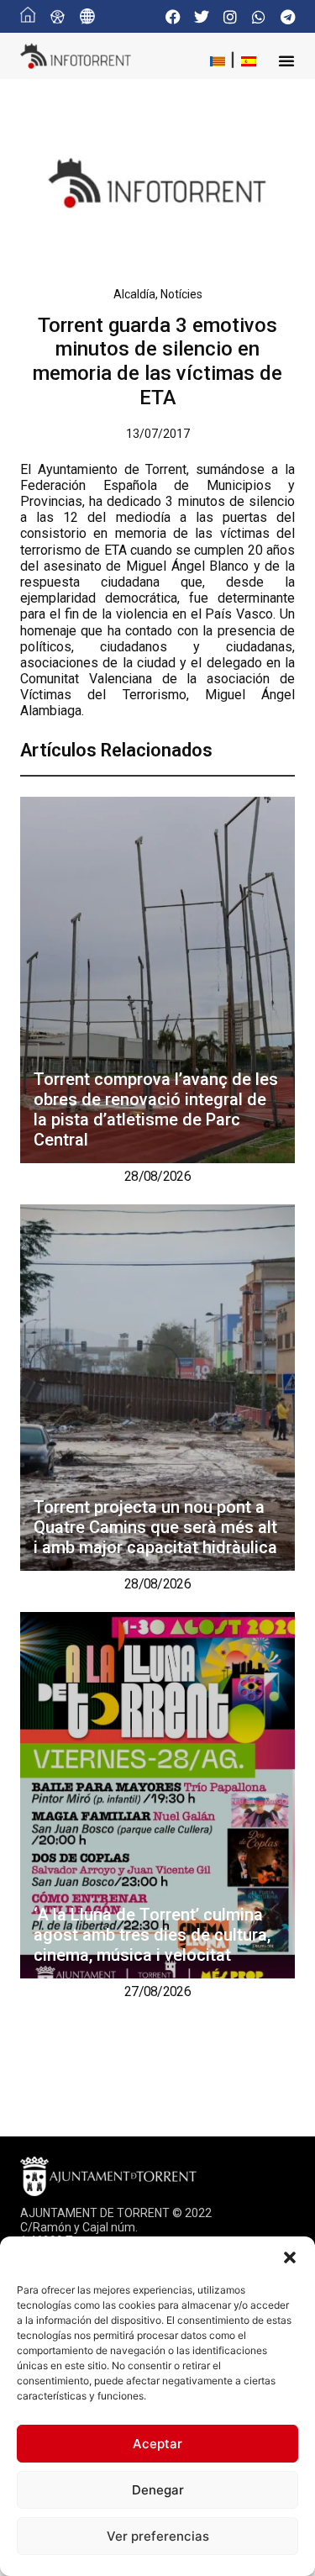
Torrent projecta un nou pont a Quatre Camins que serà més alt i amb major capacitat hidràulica (155, 1527)
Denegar (158, 2490)
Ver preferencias (158, 2536)
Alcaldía (134, 294)
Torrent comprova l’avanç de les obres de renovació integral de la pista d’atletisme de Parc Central (156, 1109)
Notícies (181, 294)
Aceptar (157, 2444)
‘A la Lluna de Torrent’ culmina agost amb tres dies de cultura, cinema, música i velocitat (152, 1935)
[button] (290, 2257)
